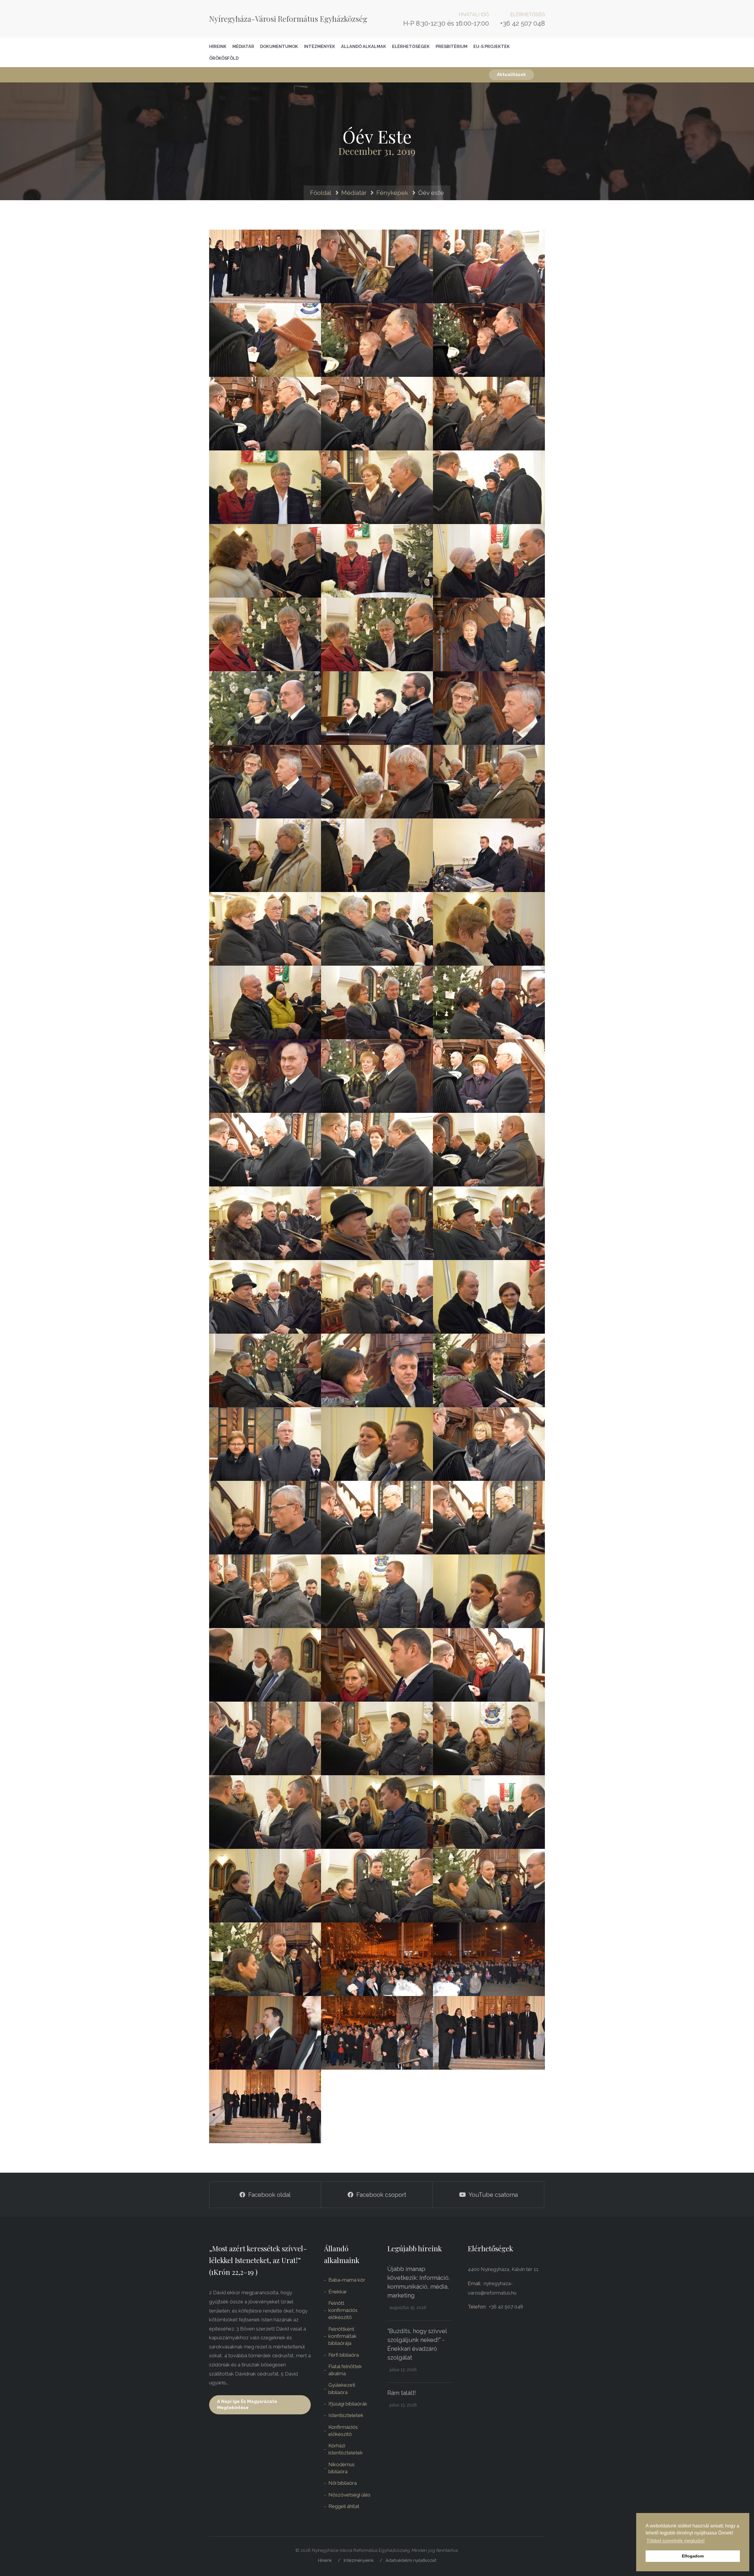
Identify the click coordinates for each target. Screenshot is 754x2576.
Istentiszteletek (346, 2415)
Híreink (218, 46)
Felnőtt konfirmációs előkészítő (343, 2310)
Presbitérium (452, 46)
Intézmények (320, 46)
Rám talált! (402, 2393)
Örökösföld (224, 58)
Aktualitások (511, 74)
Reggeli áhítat (344, 2506)
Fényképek (392, 193)
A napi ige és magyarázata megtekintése (247, 2405)
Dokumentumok (279, 46)
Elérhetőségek (411, 46)
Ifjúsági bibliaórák (348, 2404)
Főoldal (321, 193)
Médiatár (243, 46)
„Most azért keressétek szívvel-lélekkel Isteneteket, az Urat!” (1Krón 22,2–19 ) (258, 2260)
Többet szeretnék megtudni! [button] (676, 2541)
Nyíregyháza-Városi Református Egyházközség (288, 19)
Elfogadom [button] (693, 2556)
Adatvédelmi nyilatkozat (411, 2560)
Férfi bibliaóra (344, 2355)
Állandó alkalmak (364, 46)
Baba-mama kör (347, 2280)
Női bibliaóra (343, 2483)
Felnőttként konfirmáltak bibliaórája (343, 2336)
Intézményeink (359, 2560)
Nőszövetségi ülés (349, 2495)
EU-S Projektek (492, 46)
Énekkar (338, 2292)
